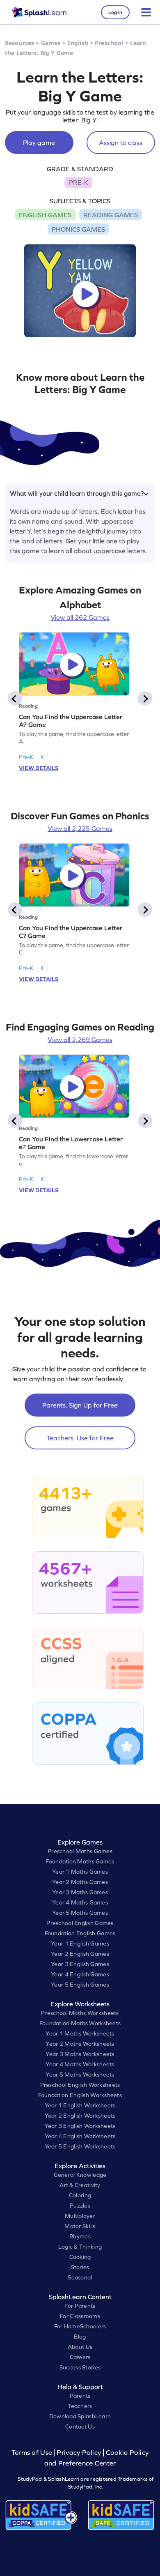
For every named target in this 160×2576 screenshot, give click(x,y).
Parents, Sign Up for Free (80, 1405)
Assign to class (121, 143)
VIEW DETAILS (39, 768)
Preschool (109, 43)
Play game (39, 143)
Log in (115, 12)
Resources (19, 43)
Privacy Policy (79, 2453)
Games (51, 43)
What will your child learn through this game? (77, 493)
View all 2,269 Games (80, 1040)
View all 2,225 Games (80, 828)
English (78, 43)
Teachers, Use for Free (80, 1438)
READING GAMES (111, 215)
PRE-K (79, 182)
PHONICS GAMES (78, 229)
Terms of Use (33, 2453)
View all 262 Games (80, 617)
